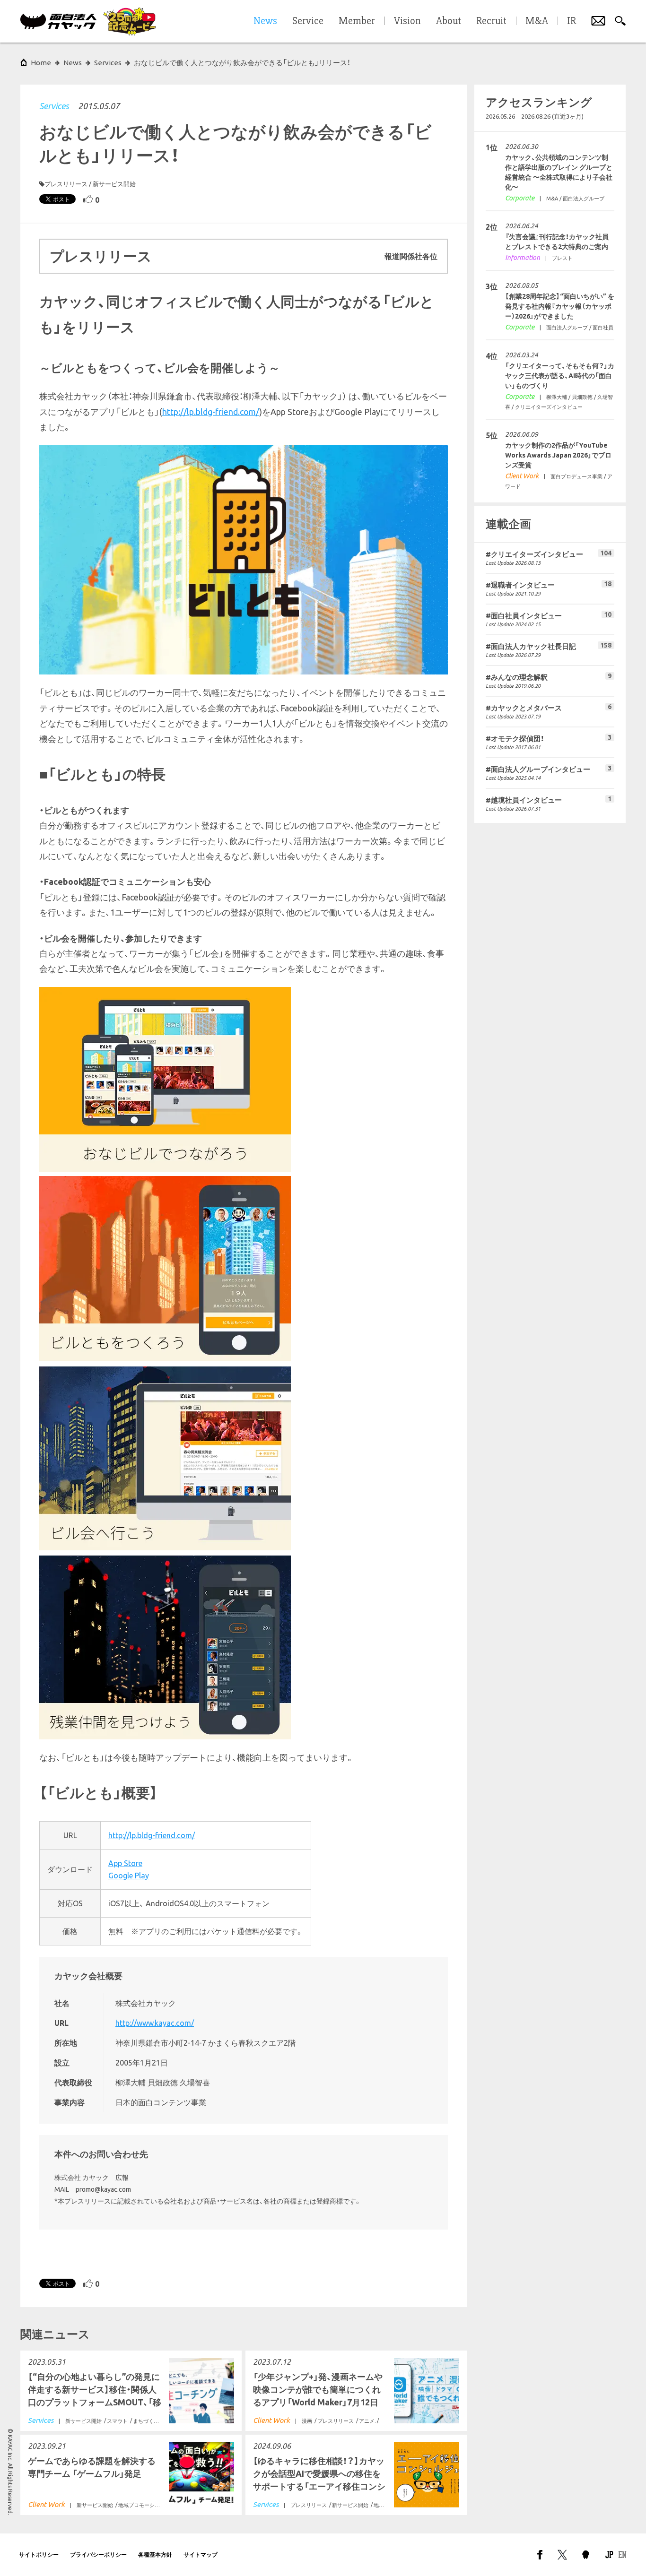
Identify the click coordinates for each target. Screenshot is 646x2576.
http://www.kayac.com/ (155, 2023)
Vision (407, 21)
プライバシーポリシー (98, 2554)
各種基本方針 (155, 2554)
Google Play (129, 1876)
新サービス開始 (114, 184)
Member (357, 21)
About (449, 21)
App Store (125, 1863)
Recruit (491, 21)
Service (308, 21)
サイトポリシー (39, 2554)
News (73, 63)
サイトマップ (201, 2554)
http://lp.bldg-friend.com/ (211, 412)
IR (572, 21)
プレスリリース (66, 184)
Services (54, 106)
